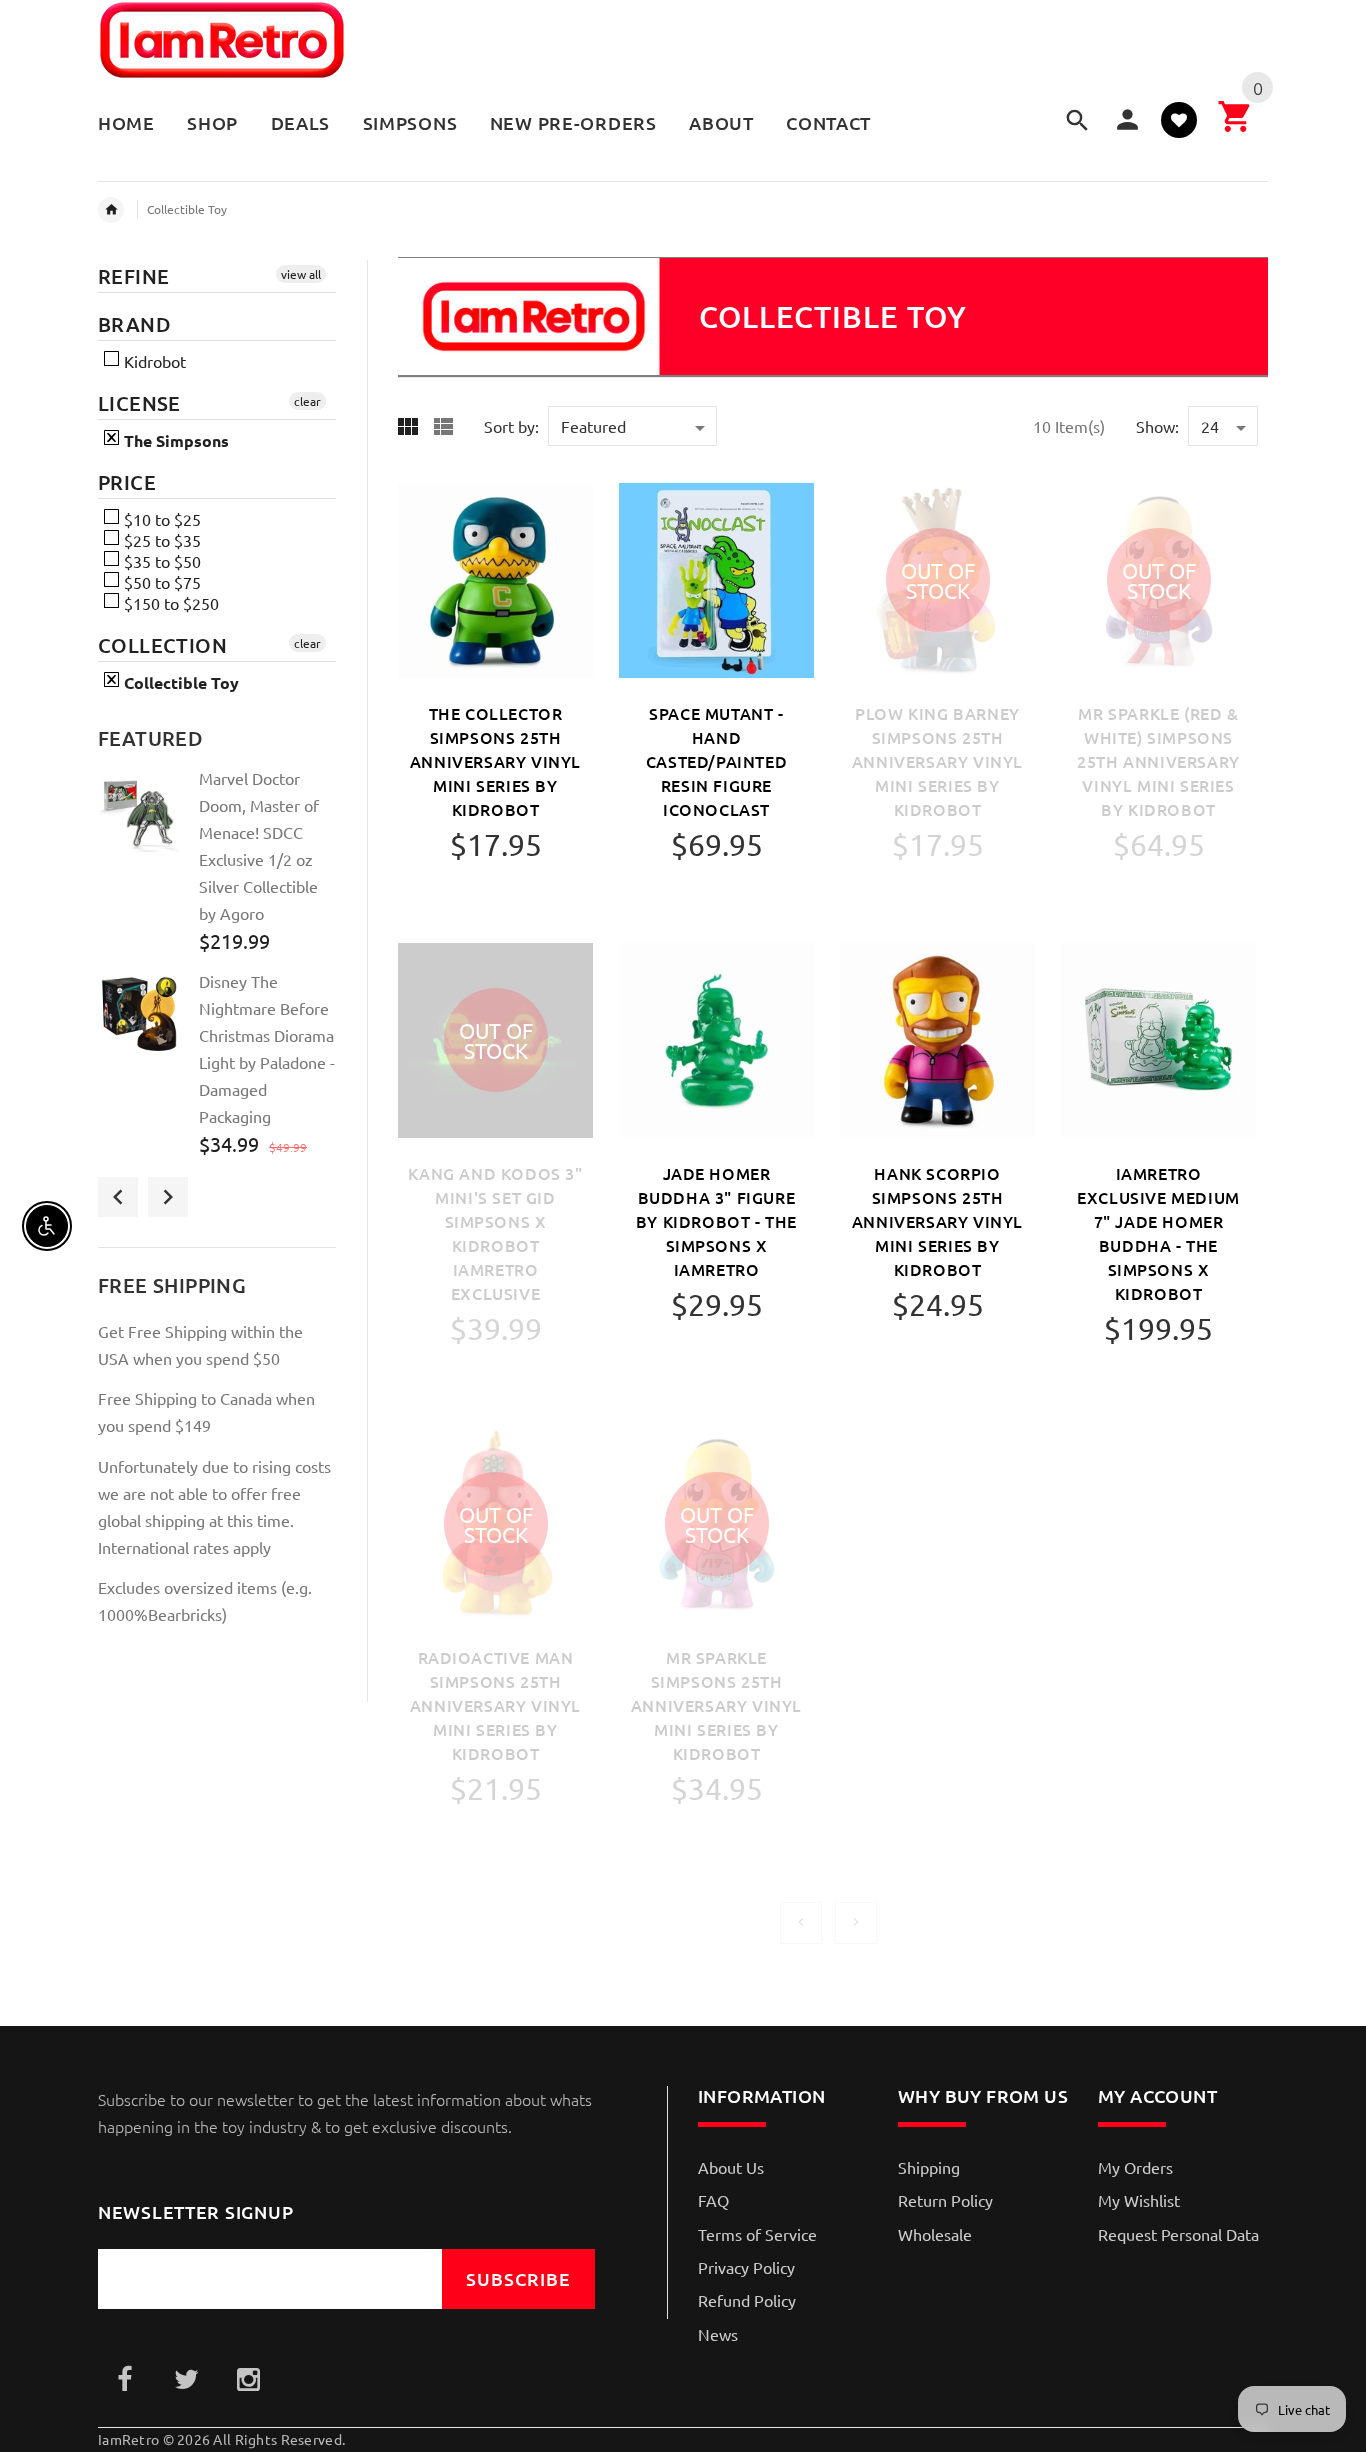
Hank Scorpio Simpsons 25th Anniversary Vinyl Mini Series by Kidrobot (937, 1221)
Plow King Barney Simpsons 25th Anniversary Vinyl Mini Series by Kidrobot (937, 761)
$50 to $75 (160, 582)
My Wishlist (1139, 2200)
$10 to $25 (160, 519)
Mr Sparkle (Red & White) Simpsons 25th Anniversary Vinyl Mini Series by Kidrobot (1158, 761)
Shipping (929, 2167)
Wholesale (935, 2234)
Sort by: (511, 426)
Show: (1157, 426)
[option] (217, 867)
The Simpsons (174, 440)
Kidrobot (153, 361)
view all (301, 274)
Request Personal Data (1178, 2234)
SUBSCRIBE (518, 2278)
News (718, 2334)
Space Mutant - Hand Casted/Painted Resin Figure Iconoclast (716, 761)
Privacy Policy (746, 2267)
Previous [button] (118, 1197)
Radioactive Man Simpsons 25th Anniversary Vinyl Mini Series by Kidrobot (495, 1705)
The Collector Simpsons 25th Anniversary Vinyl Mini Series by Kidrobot (495, 761)
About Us (731, 2167)
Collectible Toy (187, 209)
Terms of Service (757, 2234)
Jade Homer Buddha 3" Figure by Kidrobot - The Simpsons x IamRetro (716, 1221)
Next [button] (168, 1197)
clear (307, 401)
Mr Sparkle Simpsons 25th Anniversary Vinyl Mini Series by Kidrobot (716, 1705)
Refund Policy (747, 2300)
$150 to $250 (169, 603)
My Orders (1135, 2167)
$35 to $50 (160, 561)
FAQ (713, 2200)
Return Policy (945, 2200)
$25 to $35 (160, 540)
